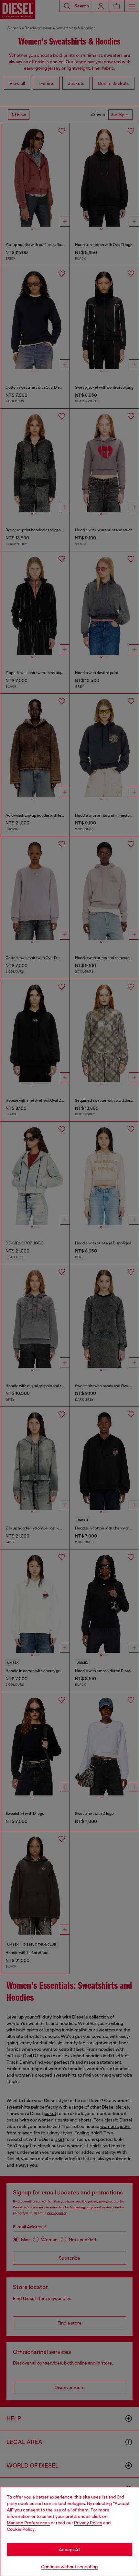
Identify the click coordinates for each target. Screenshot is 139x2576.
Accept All (69, 2550)
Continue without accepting (69, 2567)
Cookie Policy (21, 2529)
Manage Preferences (28, 2523)
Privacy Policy (88, 2523)
